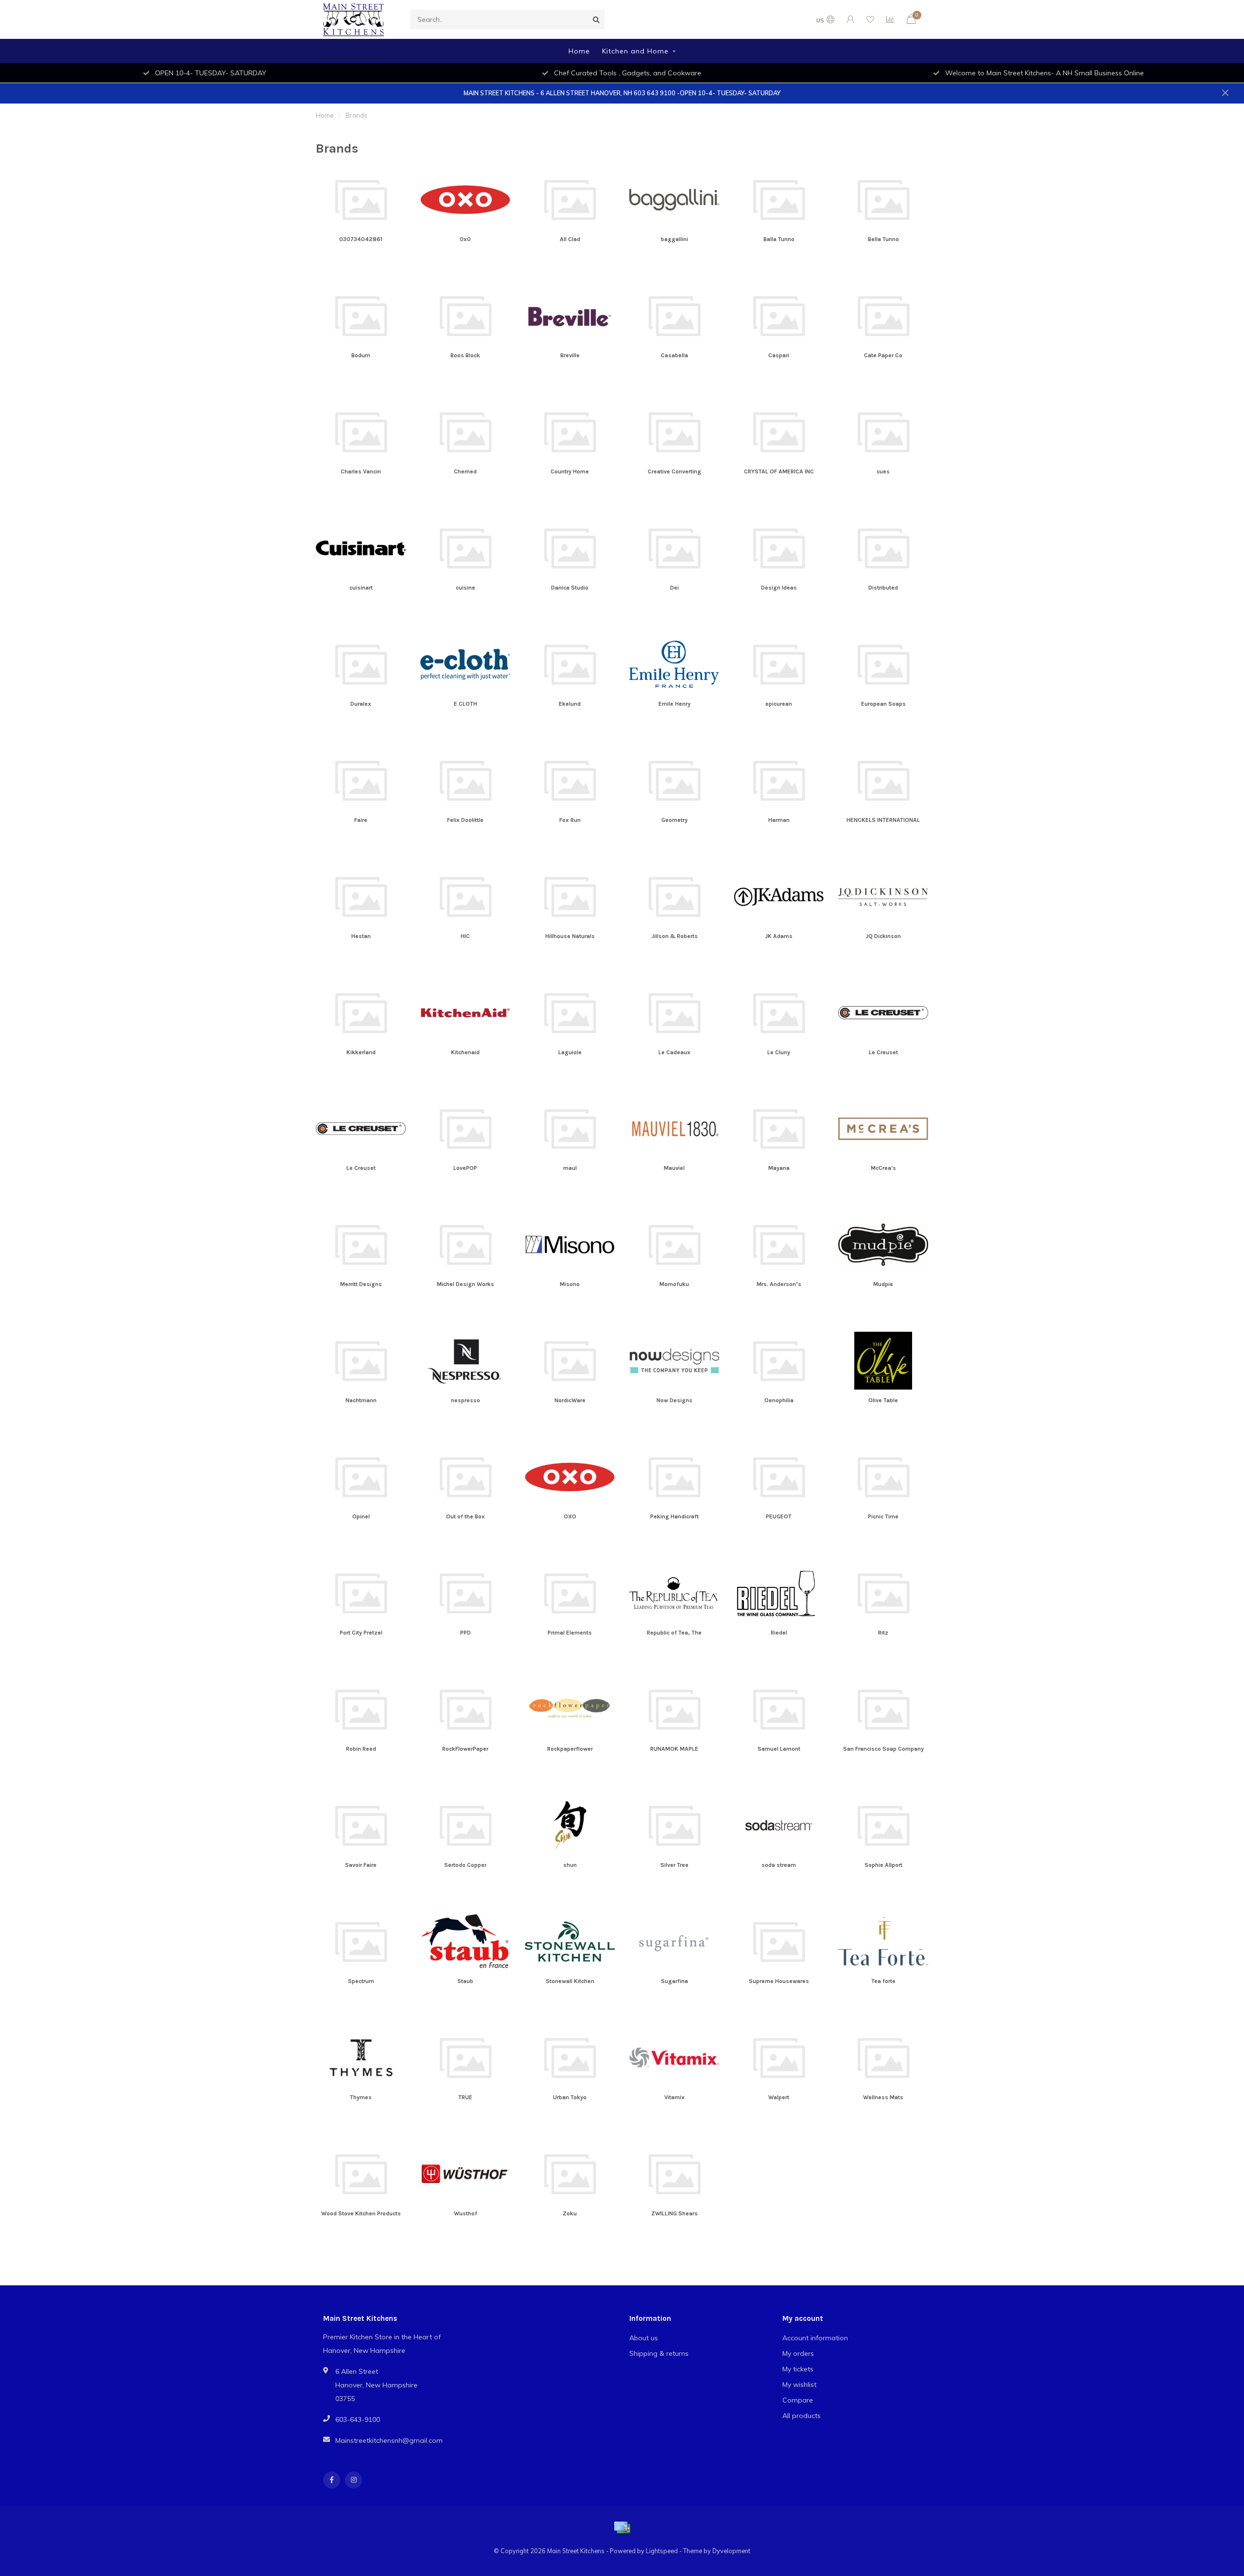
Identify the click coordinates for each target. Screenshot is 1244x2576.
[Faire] (361, 780)
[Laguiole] (570, 1013)
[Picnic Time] (883, 1477)
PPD (466, 1633)
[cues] (883, 432)
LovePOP (465, 1168)
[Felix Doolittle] (465, 780)
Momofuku (674, 1284)
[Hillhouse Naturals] (570, 896)
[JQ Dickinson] (883, 896)
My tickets (798, 2369)
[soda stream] (779, 1825)
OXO (570, 1516)
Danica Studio (570, 588)
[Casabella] (674, 316)
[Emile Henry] (674, 664)
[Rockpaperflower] (570, 1709)
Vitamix (674, 2097)
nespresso (466, 1400)
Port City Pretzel (361, 1633)
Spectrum (361, 1981)
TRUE (465, 2097)
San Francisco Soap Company (883, 1749)
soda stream (779, 1865)
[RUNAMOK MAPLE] (674, 1709)
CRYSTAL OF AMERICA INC (779, 471)
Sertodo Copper (465, 1865)
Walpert (779, 2097)
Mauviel (674, 1168)
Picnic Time (883, 1516)
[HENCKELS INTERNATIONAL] (883, 780)
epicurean (779, 704)
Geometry (674, 820)
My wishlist (799, 2385)
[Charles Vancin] (361, 432)
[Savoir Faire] (361, 1825)
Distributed (883, 588)
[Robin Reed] (361, 1709)
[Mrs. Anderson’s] (779, 1244)
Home (579, 51)
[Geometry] (674, 780)
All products (802, 2416)
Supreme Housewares (779, 1981)
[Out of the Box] (465, 1477)
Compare (798, 2400)
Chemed (465, 471)
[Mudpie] (883, 1244)
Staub (465, 1981)
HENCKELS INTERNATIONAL (883, 820)
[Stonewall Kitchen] (570, 1941)
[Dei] (674, 548)
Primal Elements (570, 1633)
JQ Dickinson (883, 936)
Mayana (779, 1168)
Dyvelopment (731, 2551)
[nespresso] (465, 1361)
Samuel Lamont (779, 1749)
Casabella (674, 355)
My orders (798, 2353)
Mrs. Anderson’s (779, 1284)
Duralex (361, 704)
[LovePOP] (465, 1129)
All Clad (570, 239)
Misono (570, 1284)
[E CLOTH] (465, 664)
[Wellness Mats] (883, 2058)
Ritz (883, 1633)
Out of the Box (466, 1516)
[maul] (570, 1129)
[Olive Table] (883, 1361)
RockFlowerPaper (465, 1749)
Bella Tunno (883, 239)
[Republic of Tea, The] (674, 1593)
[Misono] (570, 1244)
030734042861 (361, 239)
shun (570, 1865)
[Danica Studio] (570, 548)
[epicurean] (779, 664)
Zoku (570, 2213)
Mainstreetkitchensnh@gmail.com (389, 2440)
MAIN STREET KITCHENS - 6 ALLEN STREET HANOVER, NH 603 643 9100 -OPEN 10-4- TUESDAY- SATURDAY (622, 93)
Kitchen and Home (635, 51)
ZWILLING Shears (674, 2213)
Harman (779, 820)
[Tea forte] (883, 1941)
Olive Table (883, 1400)
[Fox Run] (570, 780)
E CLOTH (466, 704)
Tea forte (883, 1981)
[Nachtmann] (361, 1361)
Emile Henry (674, 704)
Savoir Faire (361, 1865)
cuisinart (361, 588)
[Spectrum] (361, 1941)
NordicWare (570, 1400)
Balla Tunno (779, 239)
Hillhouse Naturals (570, 936)
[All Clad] (570, 200)
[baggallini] (674, 200)
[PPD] (465, 1593)
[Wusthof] (465, 2174)
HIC (465, 936)
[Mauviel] (674, 1129)
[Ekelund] (570, 664)
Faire (361, 820)
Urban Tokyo (570, 2097)
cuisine (466, 588)
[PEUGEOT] (779, 1477)
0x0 (465, 239)
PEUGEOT (779, 1516)
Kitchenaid (465, 1052)
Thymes (361, 2097)
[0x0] (465, 200)
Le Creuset (883, 1052)
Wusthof (466, 2213)
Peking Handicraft (674, 1516)
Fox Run (570, 820)
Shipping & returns (659, 2353)
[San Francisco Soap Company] (883, 1709)
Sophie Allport (883, 1865)
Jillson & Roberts (674, 936)
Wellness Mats (883, 2097)
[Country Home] (570, 432)
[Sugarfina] (674, 1941)
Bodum (361, 355)
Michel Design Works (466, 1284)
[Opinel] (361, 1477)
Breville (570, 355)
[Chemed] (465, 432)
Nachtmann (361, 1400)
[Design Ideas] (779, 548)
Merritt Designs (361, 1284)
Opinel (361, 1516)
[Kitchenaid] (465, 1013)
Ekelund (570, 704)
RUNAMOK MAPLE (674, 1749)
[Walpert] (779, 2058)
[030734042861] (361, 200)
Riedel (779, 1633)
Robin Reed (361, 1749)
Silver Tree (674, 1865)
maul (570, 1168)
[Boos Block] (465, 316)
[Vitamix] (674, 2058)
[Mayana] (779, 1129)
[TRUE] (465, 2058)
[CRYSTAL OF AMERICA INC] (779, 432)
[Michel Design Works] (465, 1244)
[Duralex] (361, 664)
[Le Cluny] (779, 1013)
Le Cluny (779, 1052)
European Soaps (883, 704)
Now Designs (674, 1400)
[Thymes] (361, 2058)
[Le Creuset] (883, 1013)
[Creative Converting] (674, 432)
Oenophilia (779, 1400)
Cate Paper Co (883, 355)
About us (644, 2338)
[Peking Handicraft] (674, 1477)
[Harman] (779, 780)
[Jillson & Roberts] (674, 896)
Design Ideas (779, 588)
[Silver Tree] (674, 1825)
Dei (674, 588)
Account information (815, 2338)
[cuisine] (465, 548)
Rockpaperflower (570, 1749)
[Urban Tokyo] (570, 2058)
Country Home (570, 471)
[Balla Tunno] (779, 200)
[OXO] (570, 1477)
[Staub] (465, 1941)
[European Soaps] (883, 664)
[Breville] (570, 316)
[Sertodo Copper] (465, 1825)
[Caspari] (779, 316)
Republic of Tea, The (674, 1633)
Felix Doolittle (465, 820)
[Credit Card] (622, 2527)
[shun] (570, 1825)
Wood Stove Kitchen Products (361, 2213)
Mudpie (883, 1284)
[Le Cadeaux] (674, 1013)
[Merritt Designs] (361, 1244)
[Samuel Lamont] (779, 1709)
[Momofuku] (674, 1244)
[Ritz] (883, 1593)
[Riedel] (779, 1593)
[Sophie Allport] (883, 1825)
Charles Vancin (361, 471)
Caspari (779, 355)
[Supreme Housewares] (779, 1941)
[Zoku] (570, 2174)
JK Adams (779, 936)
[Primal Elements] (570, 1593)
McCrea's (883, 1168)
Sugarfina (674, 1981)
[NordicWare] (570, 1361)
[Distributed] (883, 548)
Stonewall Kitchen (570, 1981)
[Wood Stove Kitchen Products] (361, 2174)
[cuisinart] (361, 548)
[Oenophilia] (779, 1361)
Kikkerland (361, 1052)
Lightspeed (662, 2551)
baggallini (674, 239)
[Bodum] (361, 316)
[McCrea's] (883, 1129)
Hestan (361, 936)
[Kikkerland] (361, 1013)
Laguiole (570, 1052)
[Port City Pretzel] (361, 1593)
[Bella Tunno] (883, 200)
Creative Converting (674, 471)
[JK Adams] (779, 896)
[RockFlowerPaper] (465, 1709)
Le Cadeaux (674, 1052)
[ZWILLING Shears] (674, 2174)
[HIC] (465, 896)
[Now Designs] (674, 1361)
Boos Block (465, 355)
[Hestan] (361, 896)
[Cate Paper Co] (883, 316)
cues (883, 471)
